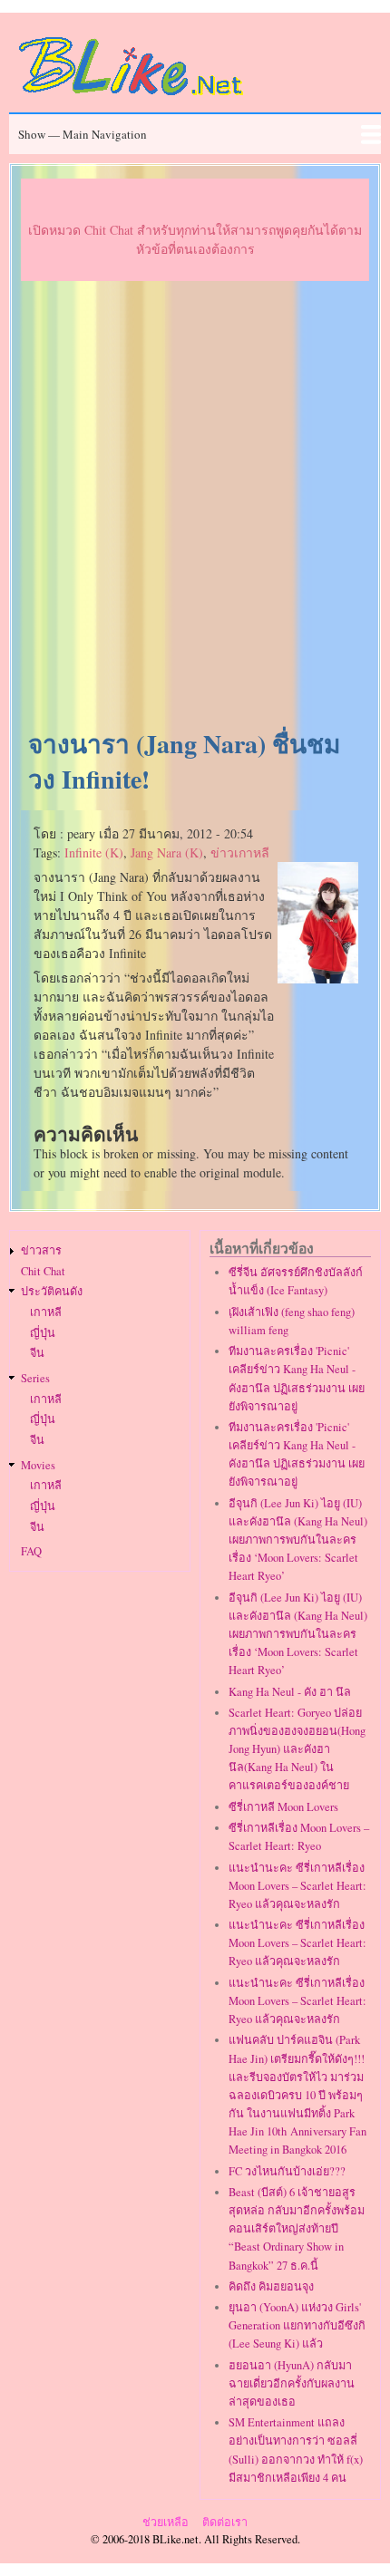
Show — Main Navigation (83, 134)
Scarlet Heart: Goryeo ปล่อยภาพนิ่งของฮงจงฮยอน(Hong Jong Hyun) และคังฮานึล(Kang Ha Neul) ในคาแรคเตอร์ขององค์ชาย (297, 1749)
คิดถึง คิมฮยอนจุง (271, 2286)
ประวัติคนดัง (52, 1291)
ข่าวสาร (41, 1250)
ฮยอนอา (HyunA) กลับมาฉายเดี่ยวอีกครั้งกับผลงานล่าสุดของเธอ (292, 2383)
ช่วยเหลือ (166, 2522)
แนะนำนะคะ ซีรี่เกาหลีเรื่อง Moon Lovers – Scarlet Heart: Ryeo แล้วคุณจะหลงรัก (297, 1886)
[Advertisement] (195, 506)
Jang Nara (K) (167, 852)
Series (35, 1378)
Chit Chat (43, 1271)
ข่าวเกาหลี (240, 852)
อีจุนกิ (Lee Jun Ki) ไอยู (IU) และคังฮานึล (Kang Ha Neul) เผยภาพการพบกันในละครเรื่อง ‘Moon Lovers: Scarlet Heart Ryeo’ (298, 1540)
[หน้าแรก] (132, 98)
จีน (37, 1353)
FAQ (31, 1551)
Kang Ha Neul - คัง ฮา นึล (290, 1692)
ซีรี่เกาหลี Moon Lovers (283, 1807)
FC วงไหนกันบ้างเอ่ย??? (287, 2171)
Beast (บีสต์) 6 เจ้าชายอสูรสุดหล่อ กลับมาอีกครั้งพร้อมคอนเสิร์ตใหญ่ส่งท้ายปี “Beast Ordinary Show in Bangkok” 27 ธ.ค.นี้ (297, 2229)
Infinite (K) (94, 852)
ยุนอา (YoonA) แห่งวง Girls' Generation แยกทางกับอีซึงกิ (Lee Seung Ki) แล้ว (297, 2325)
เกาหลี (46, 1312)
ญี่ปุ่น (43, 1333)
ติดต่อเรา (225, 2522)
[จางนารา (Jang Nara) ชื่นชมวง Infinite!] (318, 978)
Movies (38, 1465)
